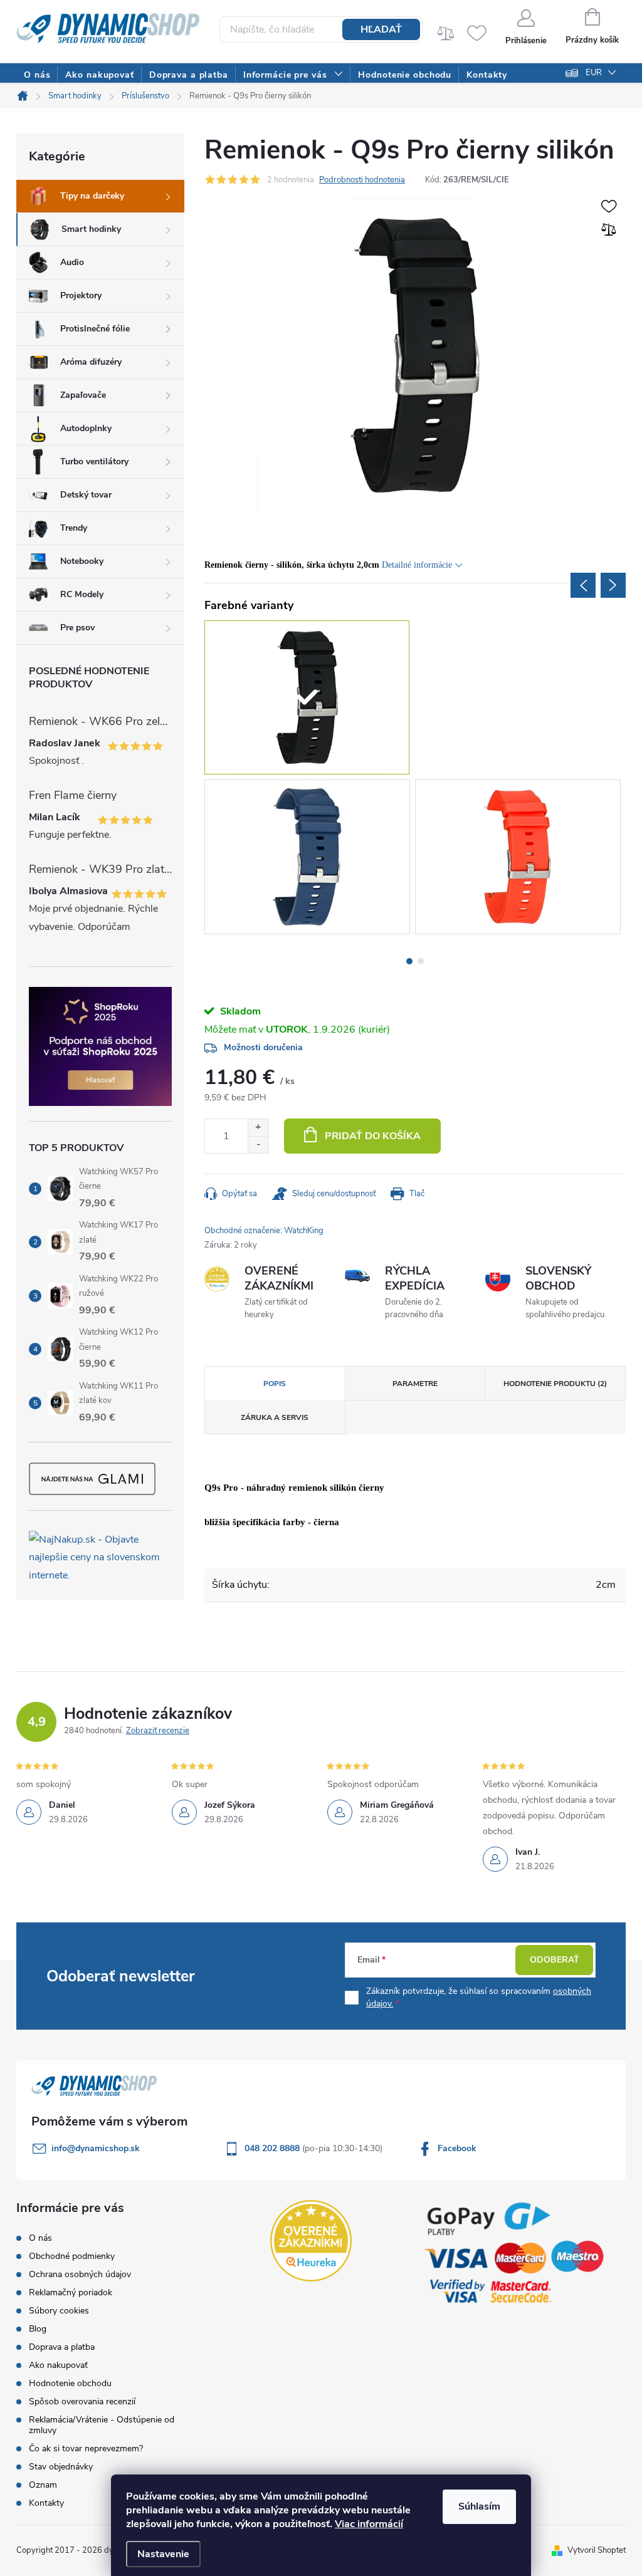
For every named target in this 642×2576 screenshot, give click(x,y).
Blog (38, 2329)
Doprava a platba (62, 2347)
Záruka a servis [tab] (275, 1417)
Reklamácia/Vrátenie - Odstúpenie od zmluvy (102, 2425)
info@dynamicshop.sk (96, 2148)
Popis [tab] (275, 1384)
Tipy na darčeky (92, 196)
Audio (72, 262)
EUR (594, 73)
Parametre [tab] (415, 1384)
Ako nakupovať (58, 2365)
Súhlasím (479, 2506)
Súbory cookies (59, 2311)
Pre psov (77, 628)
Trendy (74, 528)
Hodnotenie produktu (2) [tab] (555, 1384)
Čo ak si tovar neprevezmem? (86, 2448)
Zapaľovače (83, 395)
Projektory (81, 295)
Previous (583, 585)
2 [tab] (421, 961)
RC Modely (82, 594)
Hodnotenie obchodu (70, 2383)
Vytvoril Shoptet (597, 2550)
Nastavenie (163, 2554)
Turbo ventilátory (94, 461)
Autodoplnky (86, 428)
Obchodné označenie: (264, 1231)
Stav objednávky (61, 2467)
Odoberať (555, 1960)
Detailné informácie (417, 565)
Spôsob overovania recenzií (82, 2401)
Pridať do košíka (373, 1136)
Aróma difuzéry (91, 362)
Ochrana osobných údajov (80, 2274)
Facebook (457, 2148)
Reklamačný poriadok (71, 2292)
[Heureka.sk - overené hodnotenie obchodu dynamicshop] (311, 2241)
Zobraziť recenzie (158, 1731)
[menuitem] (37, 75)
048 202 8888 (273, 2148)
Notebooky (82, 561)
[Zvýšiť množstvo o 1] (258, 1128)
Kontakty (46, 2503)
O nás (40, 2238)
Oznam (43, 2485)
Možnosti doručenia (263, 1047)
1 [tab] (409, 961)
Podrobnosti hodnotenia (362, 180)
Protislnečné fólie (95, 329)
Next (613, 585)
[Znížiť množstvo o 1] (258, 1145)
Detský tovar (86, 495)
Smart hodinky (91, 229)
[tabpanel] (310, 859)
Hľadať (381, 29)
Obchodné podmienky (72, 2256)
